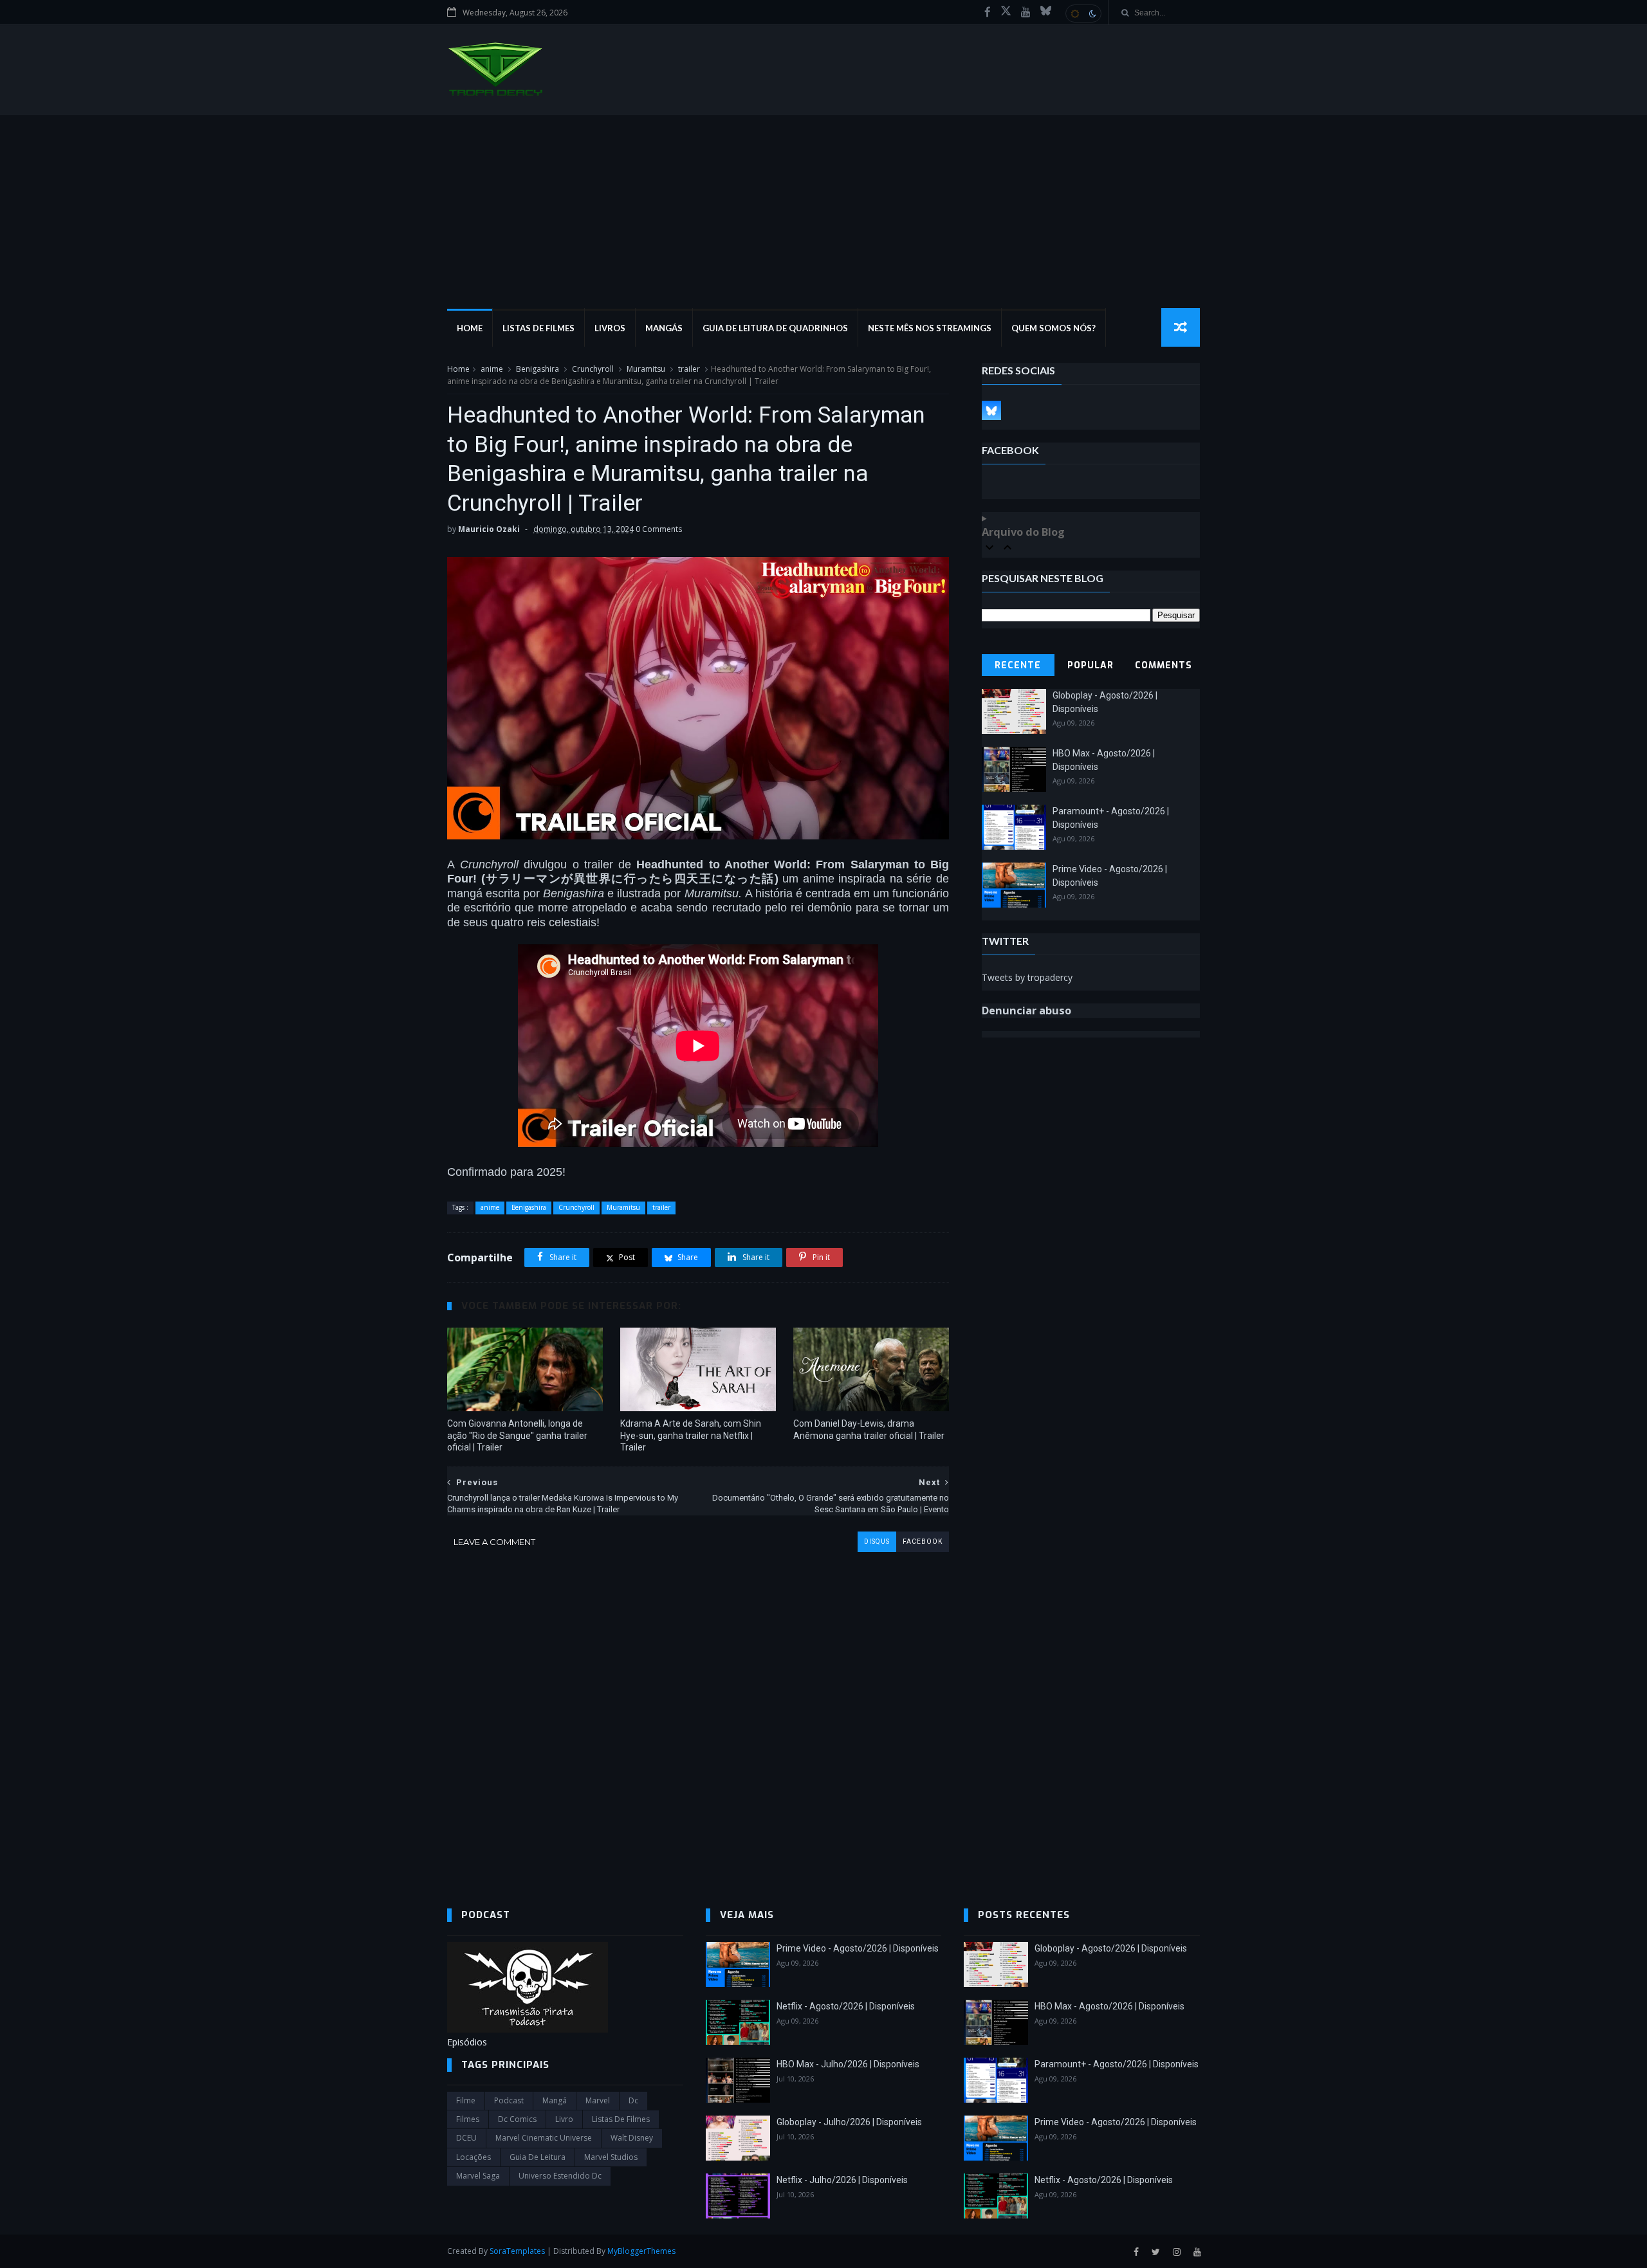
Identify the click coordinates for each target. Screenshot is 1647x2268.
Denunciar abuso (1026, 1011)
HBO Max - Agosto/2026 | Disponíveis (1109, 2006)
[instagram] (1177, 2252)
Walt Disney (632, 2138)
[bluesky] (1046, 12)
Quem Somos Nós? (1054, 328)
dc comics (517, 2119)
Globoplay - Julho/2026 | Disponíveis (849, 2122)
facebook (923, 1541)
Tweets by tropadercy (1027, 977)
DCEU (466, 2138)
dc (633, 2100)
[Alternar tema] (1083, 14)
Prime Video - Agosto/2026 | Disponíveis (858, 1948)
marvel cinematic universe (544, 2138)
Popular (1090, 665)
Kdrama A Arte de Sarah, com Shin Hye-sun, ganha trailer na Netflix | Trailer (691, 1436)
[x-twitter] (1006, 12)
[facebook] (988, 12)
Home (470, 328)
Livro (564, 2119)
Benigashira (538, 369)
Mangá (555, 2100)
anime (492, 369)
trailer (689, 369)
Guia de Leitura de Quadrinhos (775, 328)
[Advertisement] (823, 212)
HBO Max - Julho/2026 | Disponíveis (848, 2064)
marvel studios (611, 2157)
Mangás (664, 328)
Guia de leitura (538, 2157)
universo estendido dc (560, 2176)
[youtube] (1026, 12)
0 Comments (659, 529)
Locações (474, 2157)
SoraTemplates (517, 2251)
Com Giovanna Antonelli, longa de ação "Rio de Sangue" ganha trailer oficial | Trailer (517, 1436)
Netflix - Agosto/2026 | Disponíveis (846, 2006)
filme (466, 2100)
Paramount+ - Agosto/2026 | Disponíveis (1117, 2064)
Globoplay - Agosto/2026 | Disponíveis (1111, 1948)
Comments (1164, 665)
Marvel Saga (478, 2176)
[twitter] (1156, 2252)
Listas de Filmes (538, 328)
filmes (468, 2119)
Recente (1018, 665)
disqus (877, 1541)
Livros (610, 328)
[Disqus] (698, 1713)
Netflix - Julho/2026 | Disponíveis (842, 2180)
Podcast (509, 2100)
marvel (598, 2100)
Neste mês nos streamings (930, 328)
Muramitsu (646, 369)
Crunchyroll (593, 369)
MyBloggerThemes (641, 2251)
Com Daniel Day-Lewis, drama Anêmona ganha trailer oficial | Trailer (869, 1430)
